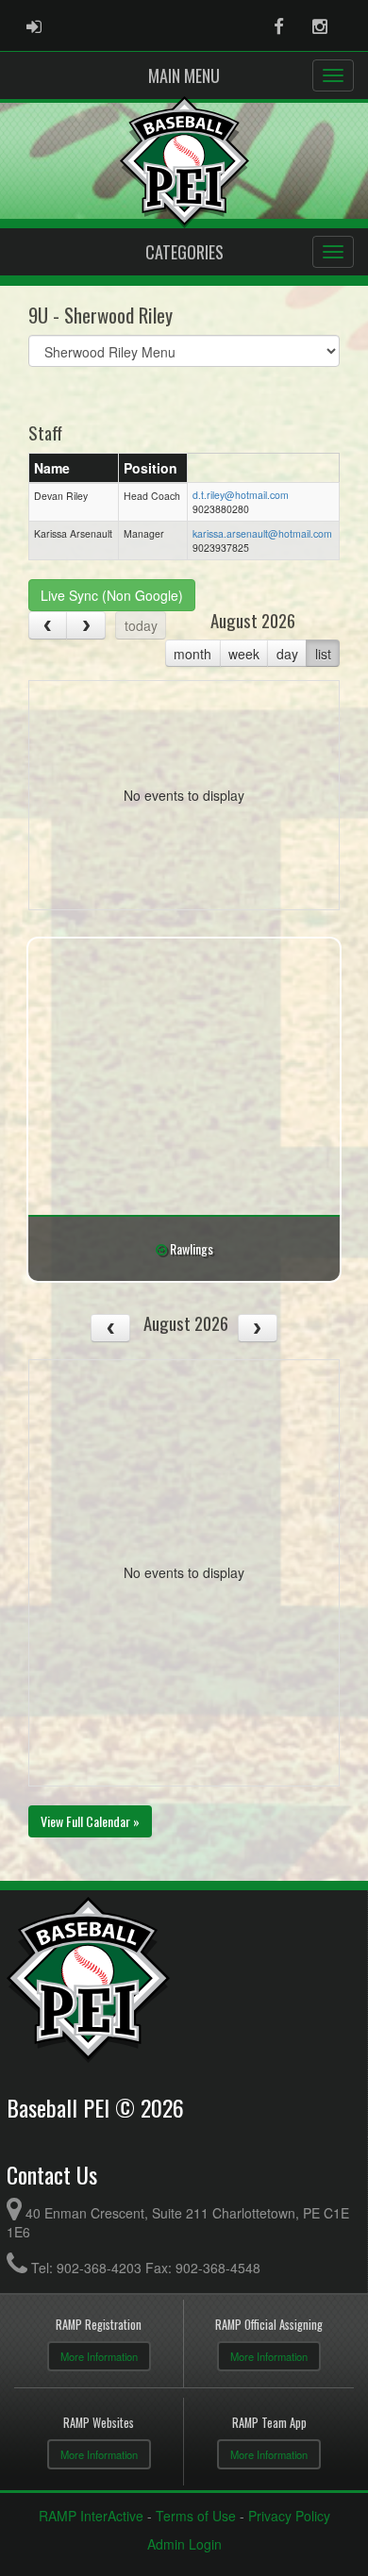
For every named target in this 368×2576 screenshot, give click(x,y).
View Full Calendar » (90, 1821)
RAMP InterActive (91, 2516)
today (141, 625)
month (192, 654)
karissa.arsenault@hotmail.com (262, 533)
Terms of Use (196, 2516)
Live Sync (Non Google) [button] (112, 595)
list (323, 654)
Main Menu (184, 75)
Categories (184, 252)
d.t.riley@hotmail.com (241, 495)
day (287, 654)
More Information (99, 2356)
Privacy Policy (289, 2516)
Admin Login (184, 2544)
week (244, 654)
